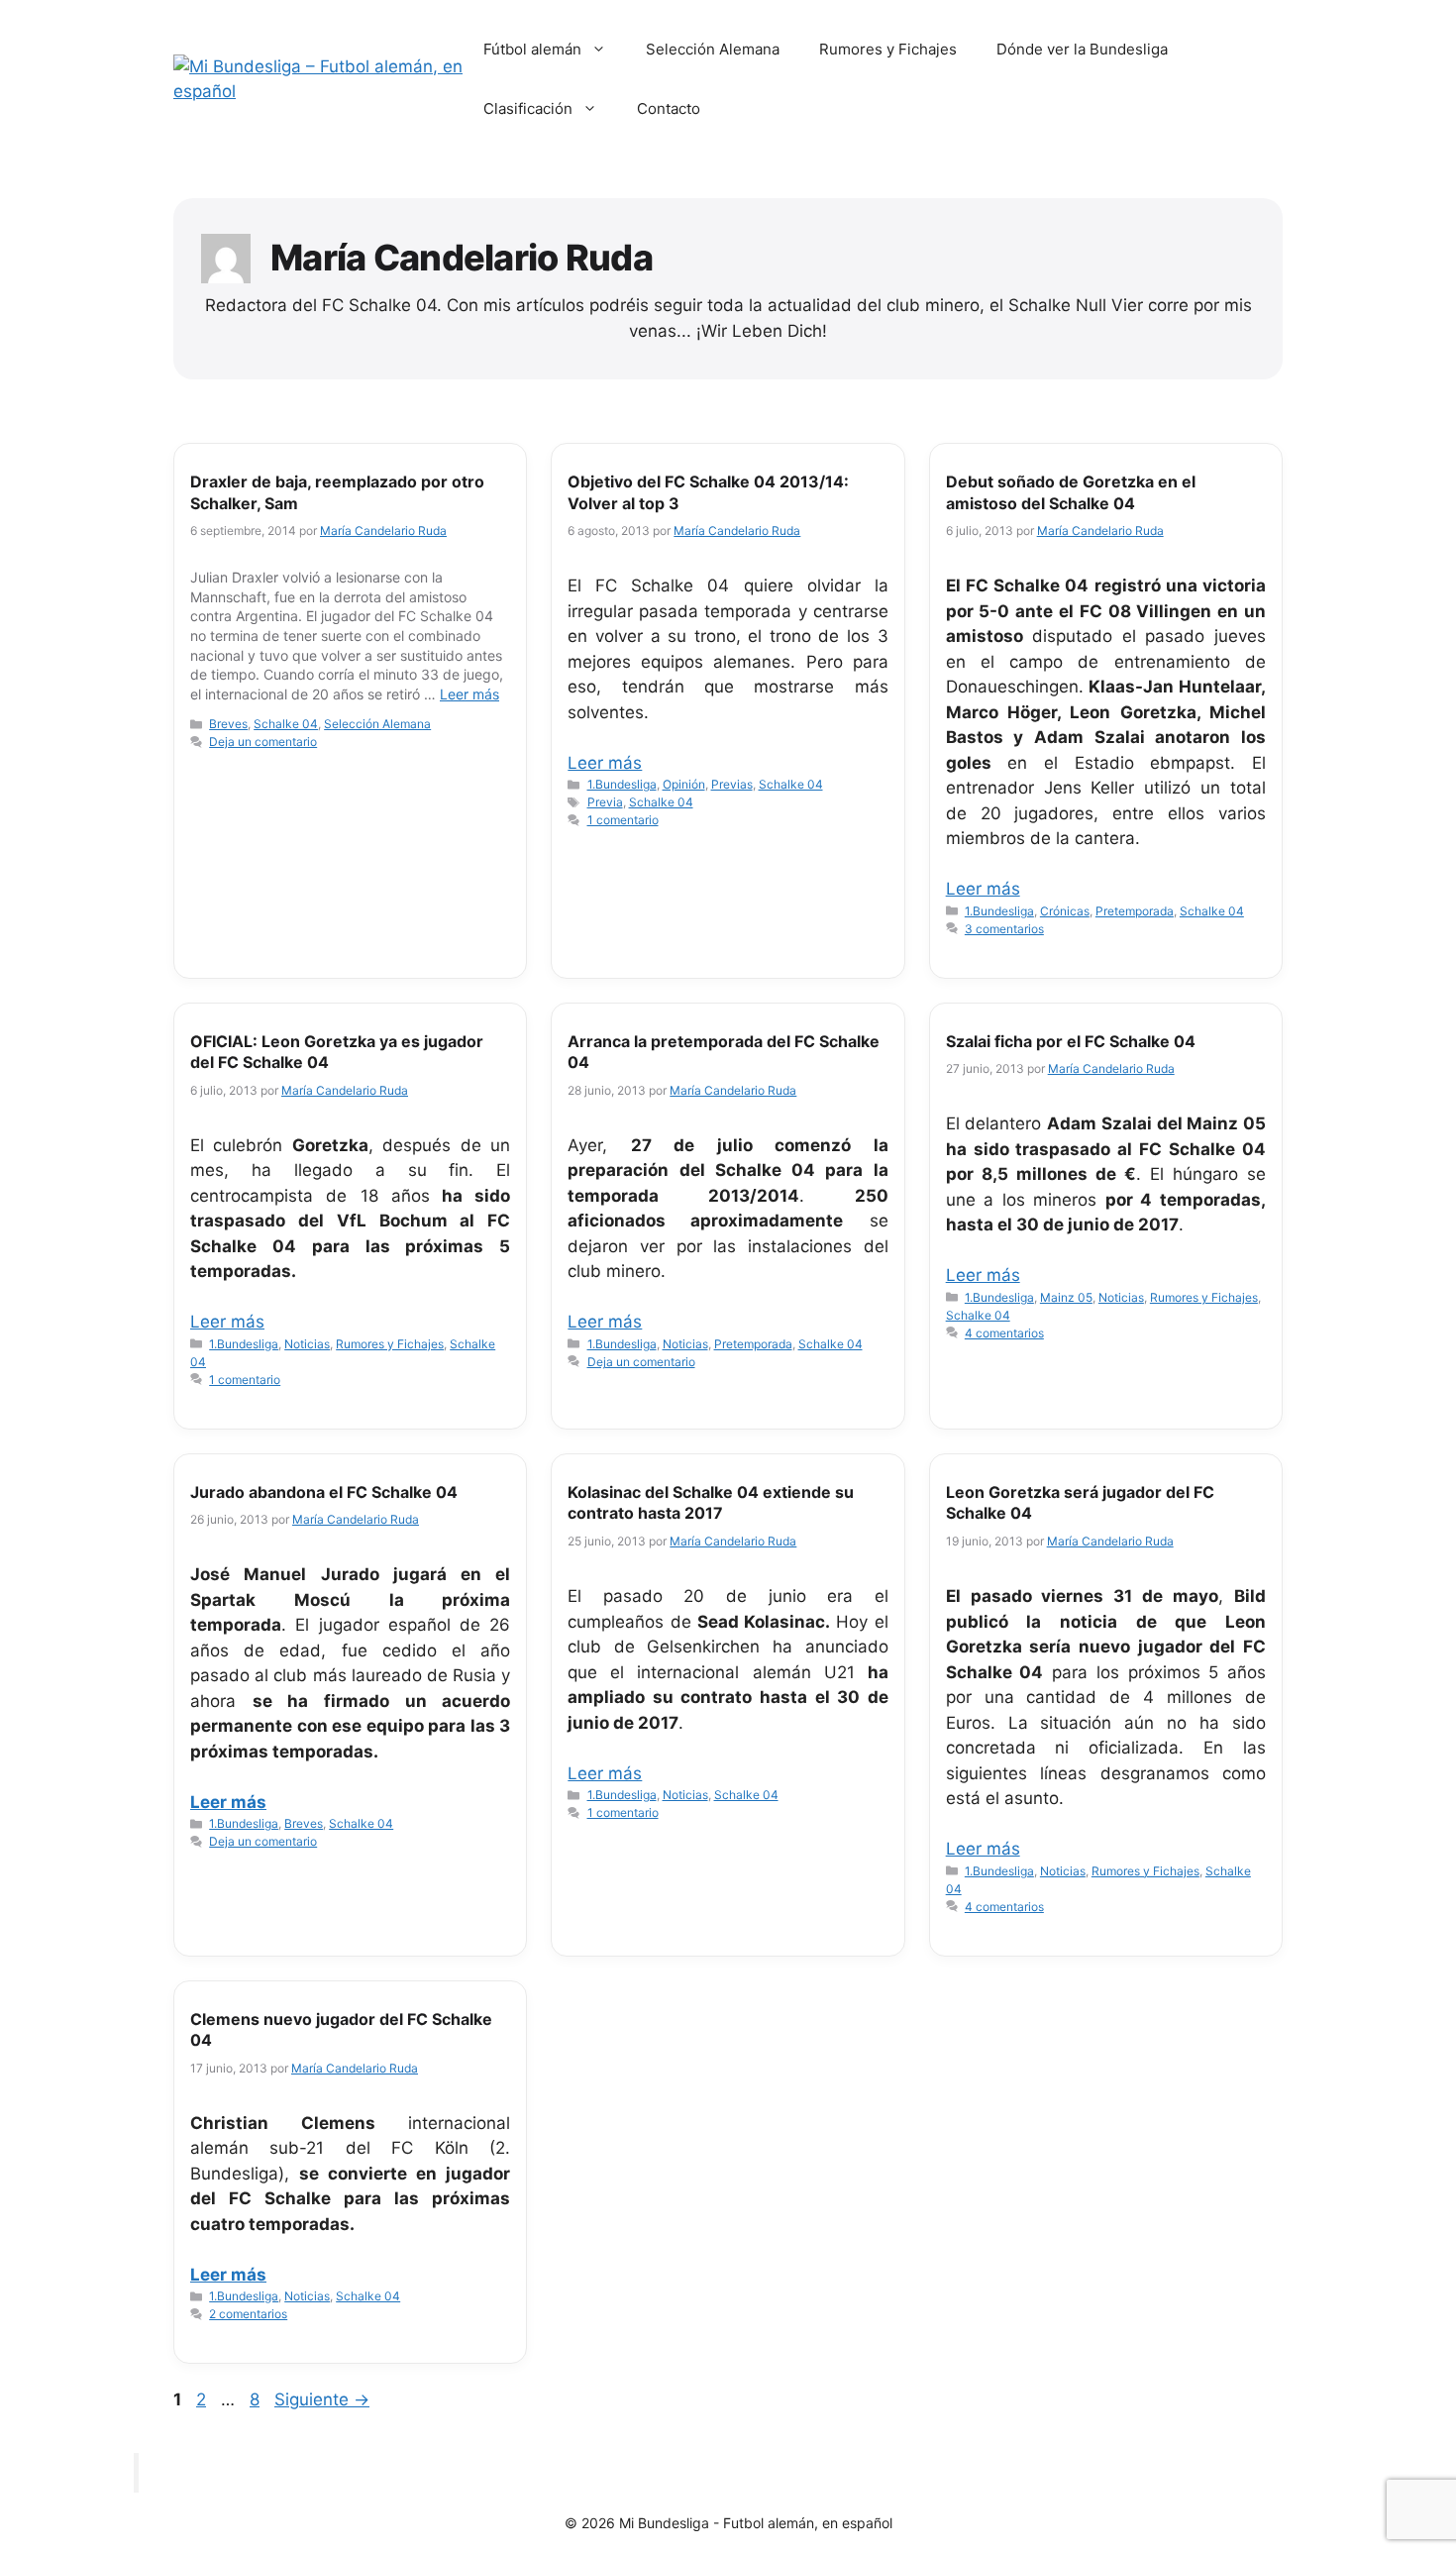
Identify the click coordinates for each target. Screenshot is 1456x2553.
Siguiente (322, 2399)
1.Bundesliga (622, 784)
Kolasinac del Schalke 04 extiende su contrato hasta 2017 (711, 1503)
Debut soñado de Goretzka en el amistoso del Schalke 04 (1071, 492)
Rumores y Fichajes (888, 49)
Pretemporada (1135, 911)
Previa (605, 802)
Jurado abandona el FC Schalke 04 (324, 1492)
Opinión (684, 784)
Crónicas (1065, 911)
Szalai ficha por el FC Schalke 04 (1071, 1041)
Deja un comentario (263, 742)
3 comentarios (1004, 929)
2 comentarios (248, 2314)
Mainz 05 (1066, 1297)
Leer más (469, 694)
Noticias (307, 1344)
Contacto (669, 108)
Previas (732, 784)
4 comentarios (1004, 1333)
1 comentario (623, 820)
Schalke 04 (286, 724)
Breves (228, 724)
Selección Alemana (713, 49)
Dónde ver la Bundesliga (1082, 49)
